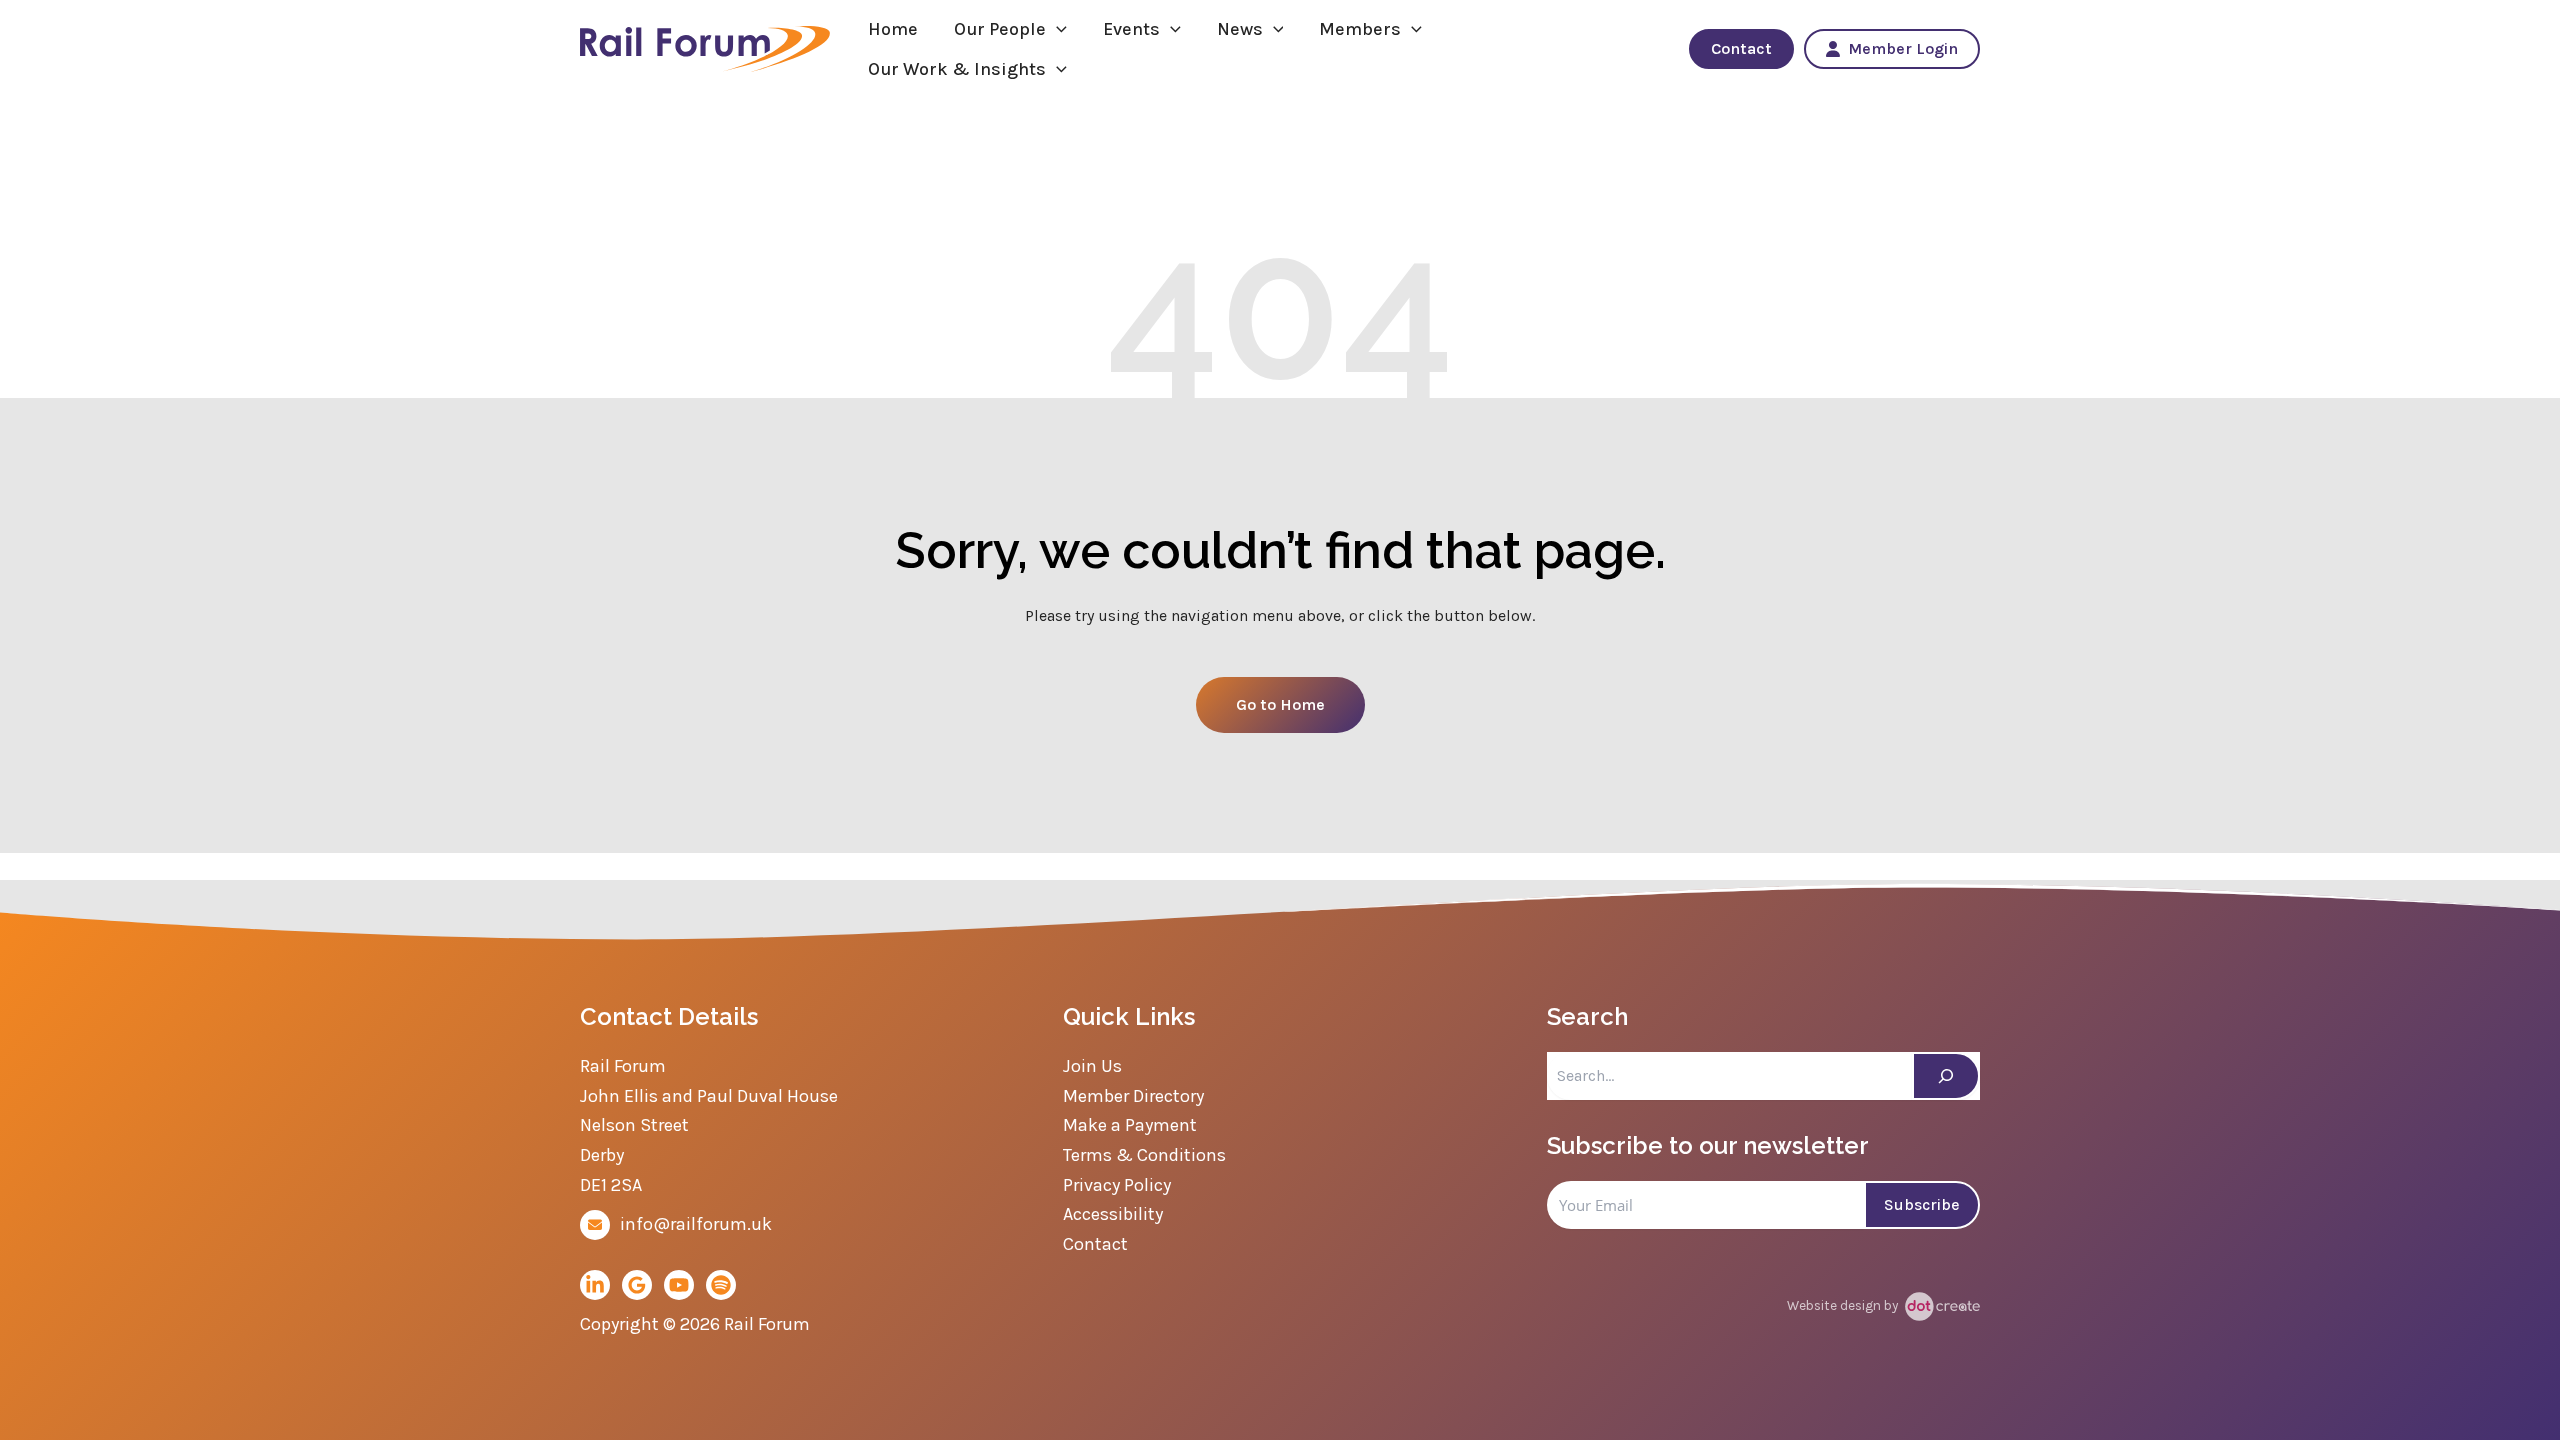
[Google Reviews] (637, 1285)
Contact (1741, 48)
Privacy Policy (1117, 1185)
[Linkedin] (595, 1285)
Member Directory (1133, 1096)
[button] (1056, 29)
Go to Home (1280, 704)
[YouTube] (679, 1285)
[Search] (1946, 1076)
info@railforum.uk (696, 1224)
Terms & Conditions (1144, 1155)
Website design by (1844, 1305)
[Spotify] (721, 1285)
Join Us (1092, 1066)
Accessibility (1113, 1214)
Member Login (1903, 48)
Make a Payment (1130, 1125)
